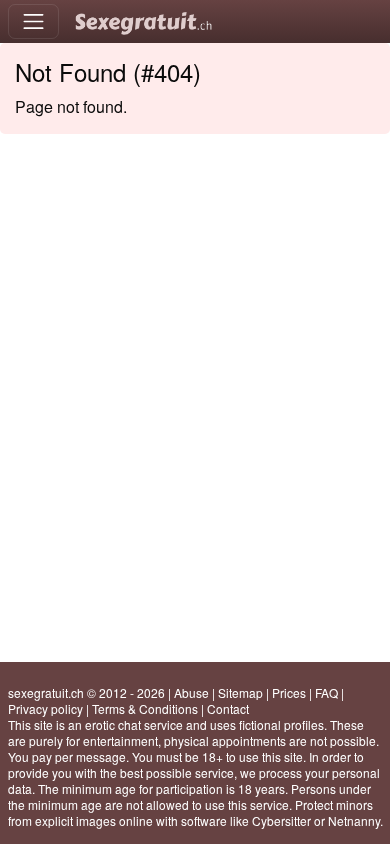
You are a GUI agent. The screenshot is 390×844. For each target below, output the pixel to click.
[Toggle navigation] (33, 21)
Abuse (191, 692)
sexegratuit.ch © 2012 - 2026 (86, 692)
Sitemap (240, 692)
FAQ (326, 692)
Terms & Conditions (145, 708)
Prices (289, 692)
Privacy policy (45, 708)
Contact (228, 708)
